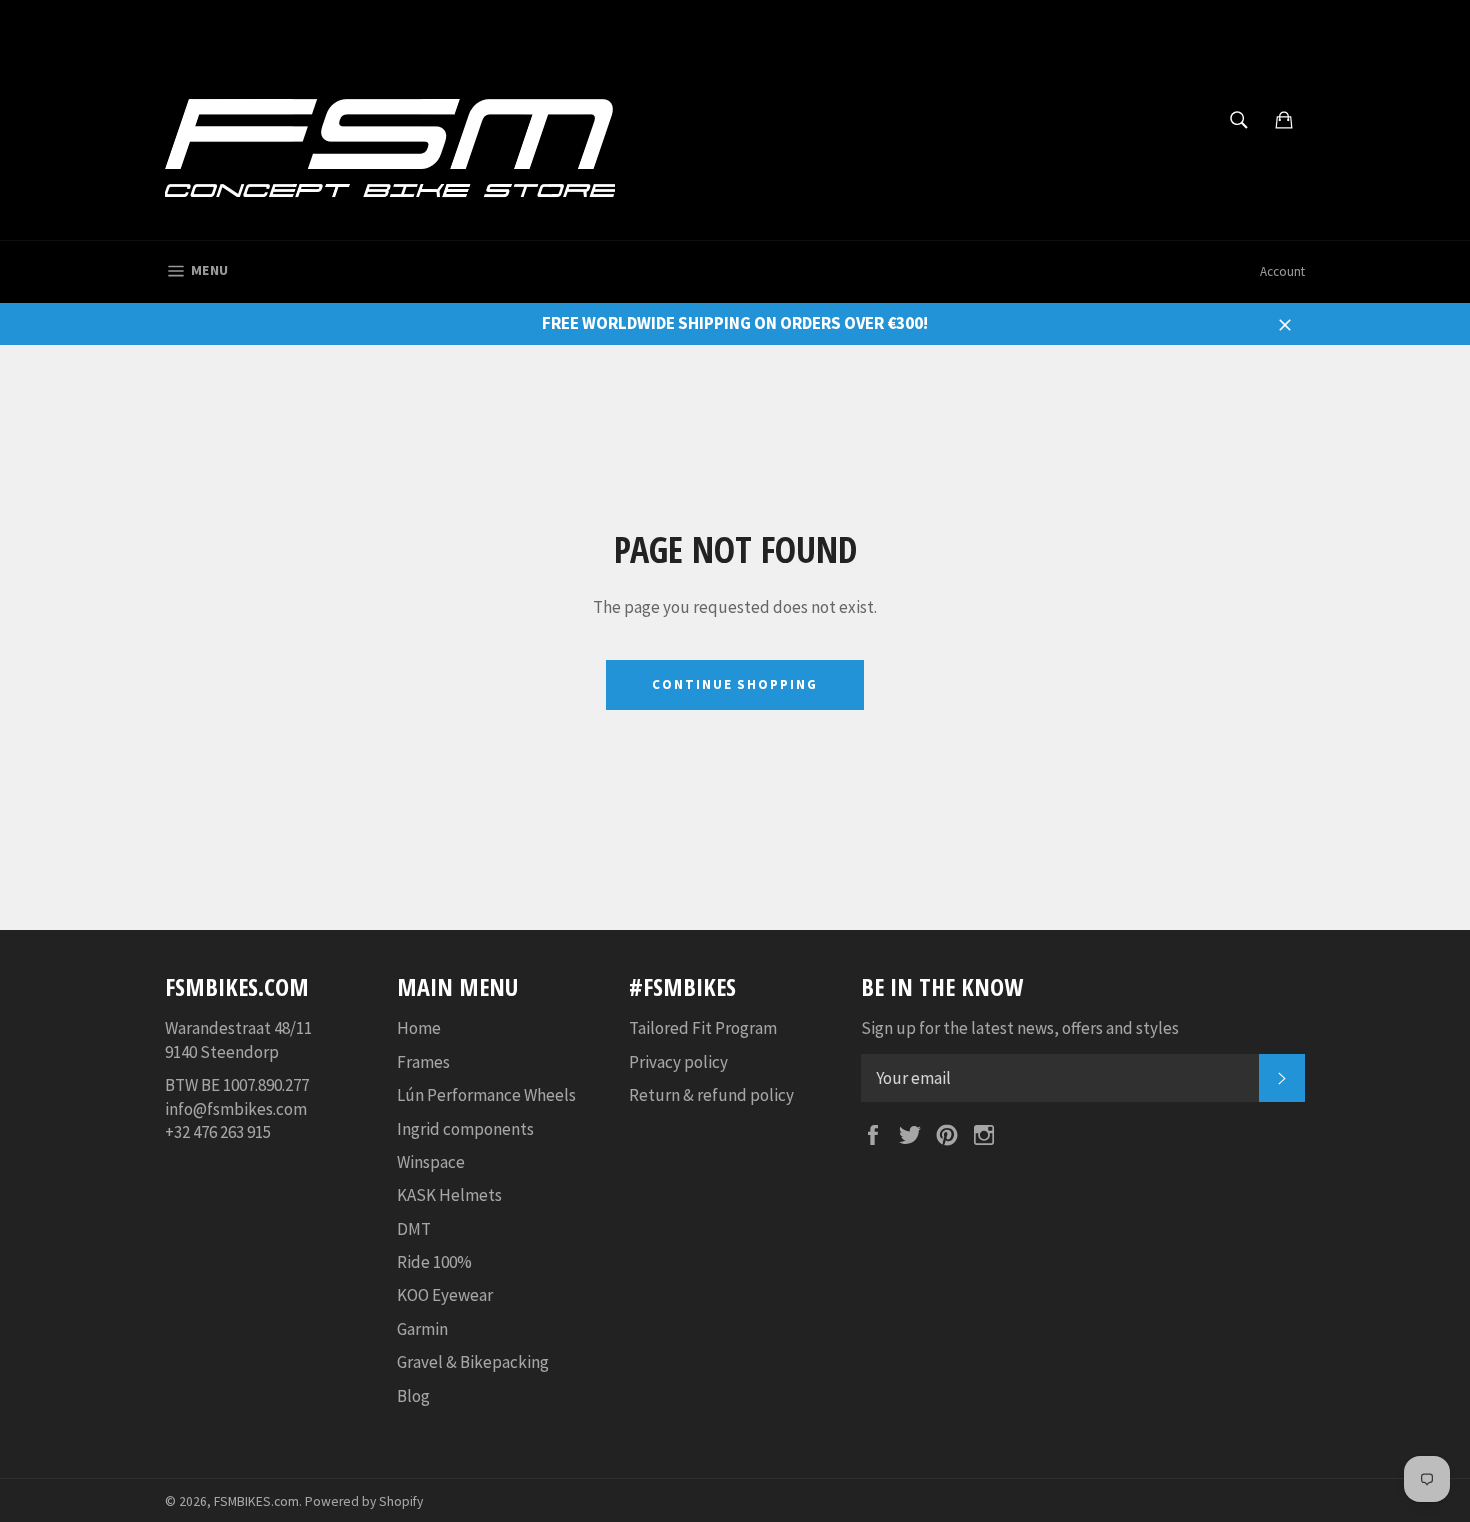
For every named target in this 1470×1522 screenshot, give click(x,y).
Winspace (431, 1162)
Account (1282, 271)
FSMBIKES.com (256, 1501)
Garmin (422, 1329)
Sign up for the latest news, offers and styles (1020, 1028)
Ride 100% (434, 1262)
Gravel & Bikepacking (473, 1362)
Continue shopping (735, 684)
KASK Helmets (449, 1195)
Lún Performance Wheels (486, 1095)
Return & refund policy (711, 1095)
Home (419, 1028)
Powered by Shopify (364, 1501)
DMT (414, 1229)
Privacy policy (678, 1062)
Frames (423, 1062)
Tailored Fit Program (703, 1028)
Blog (413, 1396)
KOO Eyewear (445, 1295)
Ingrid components (465, 1129)
